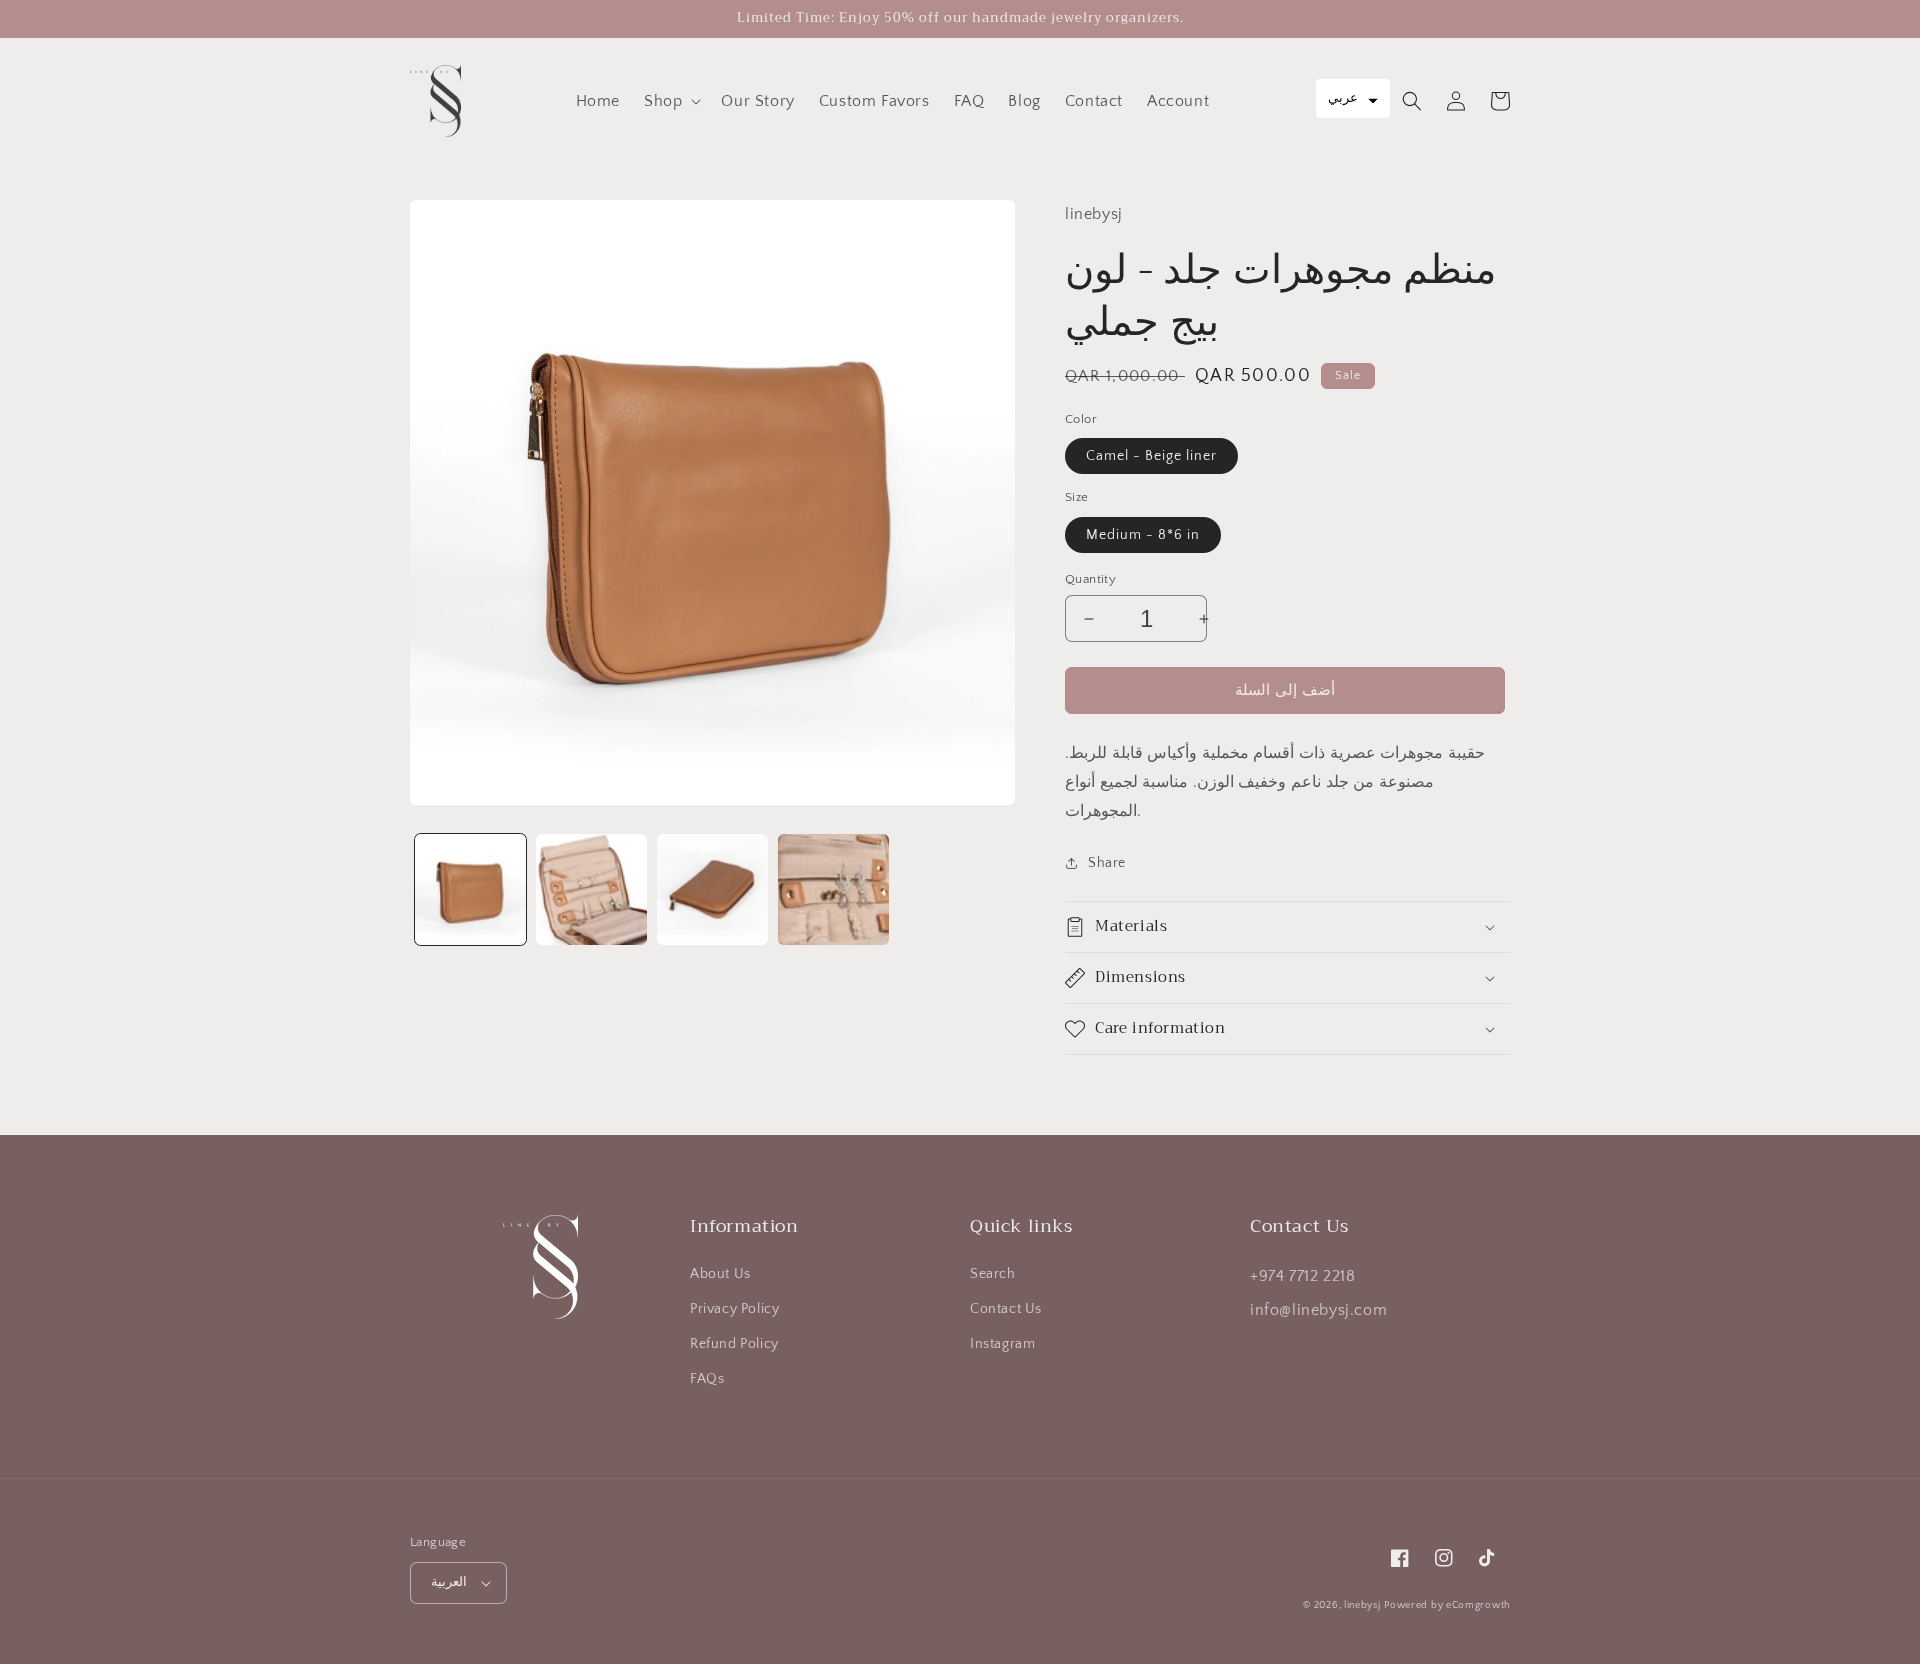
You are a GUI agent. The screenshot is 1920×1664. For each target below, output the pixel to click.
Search (993, 1274)
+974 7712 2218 (1302, 1276)
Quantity (1090, 579)
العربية (449, 1582)
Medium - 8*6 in (1143, 535)
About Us (720, 1274)
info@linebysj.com (1318, 1310)
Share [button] (1107, 863)
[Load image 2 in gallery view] (591, 889)
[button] (670, 101)
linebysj (1362, 1605)
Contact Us (1006, 1309)
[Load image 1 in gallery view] (470, 889)
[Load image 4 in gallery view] (833, 889)
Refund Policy (734, 1344)
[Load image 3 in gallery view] (712, 889)
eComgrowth (1476, 1605)
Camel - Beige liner (1151, 456)
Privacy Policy (734, 1309)
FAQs (707, 1379)
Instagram (1002, 1344)
